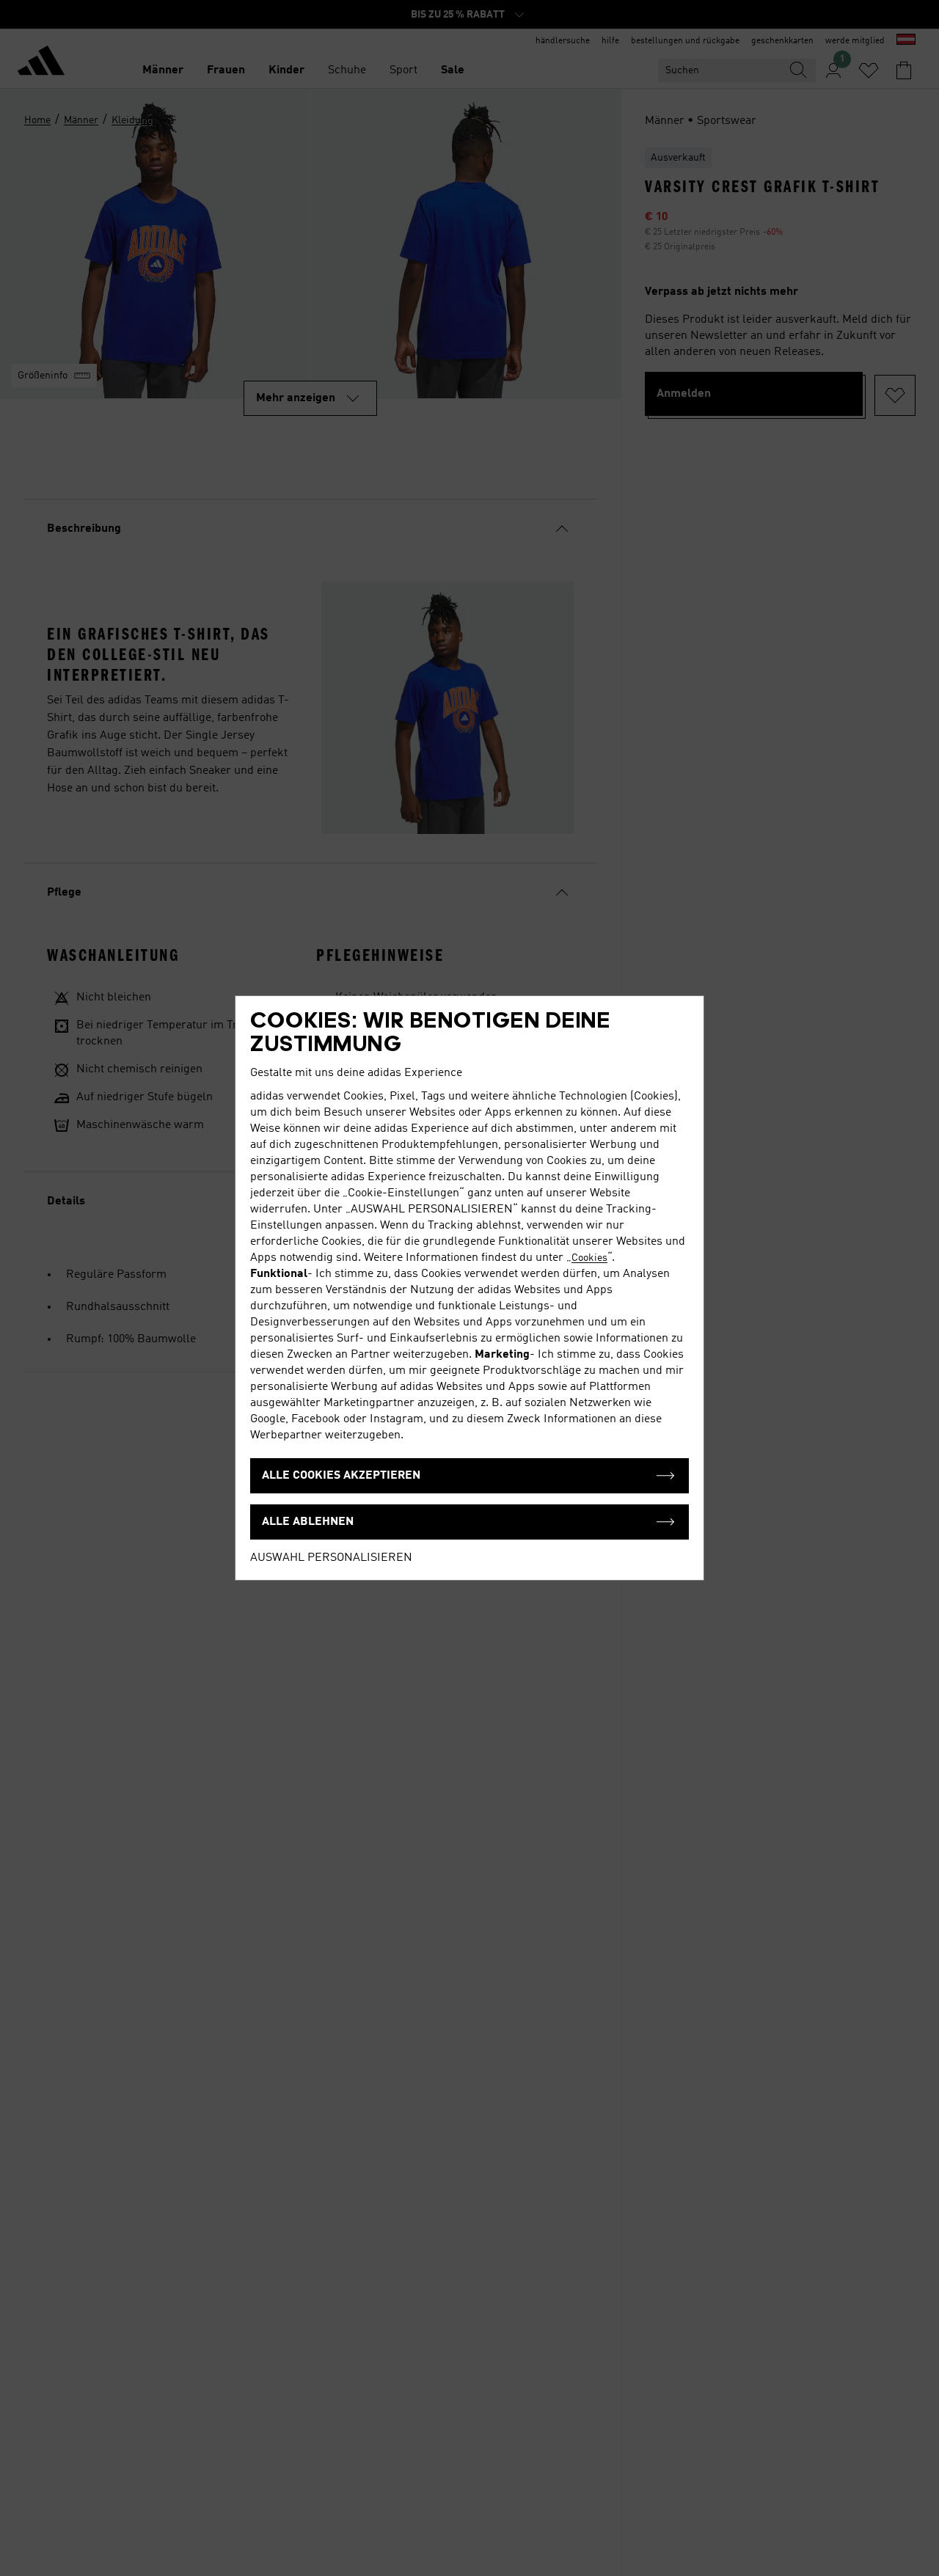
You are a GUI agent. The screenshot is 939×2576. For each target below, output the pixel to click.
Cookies (589, 1258)
